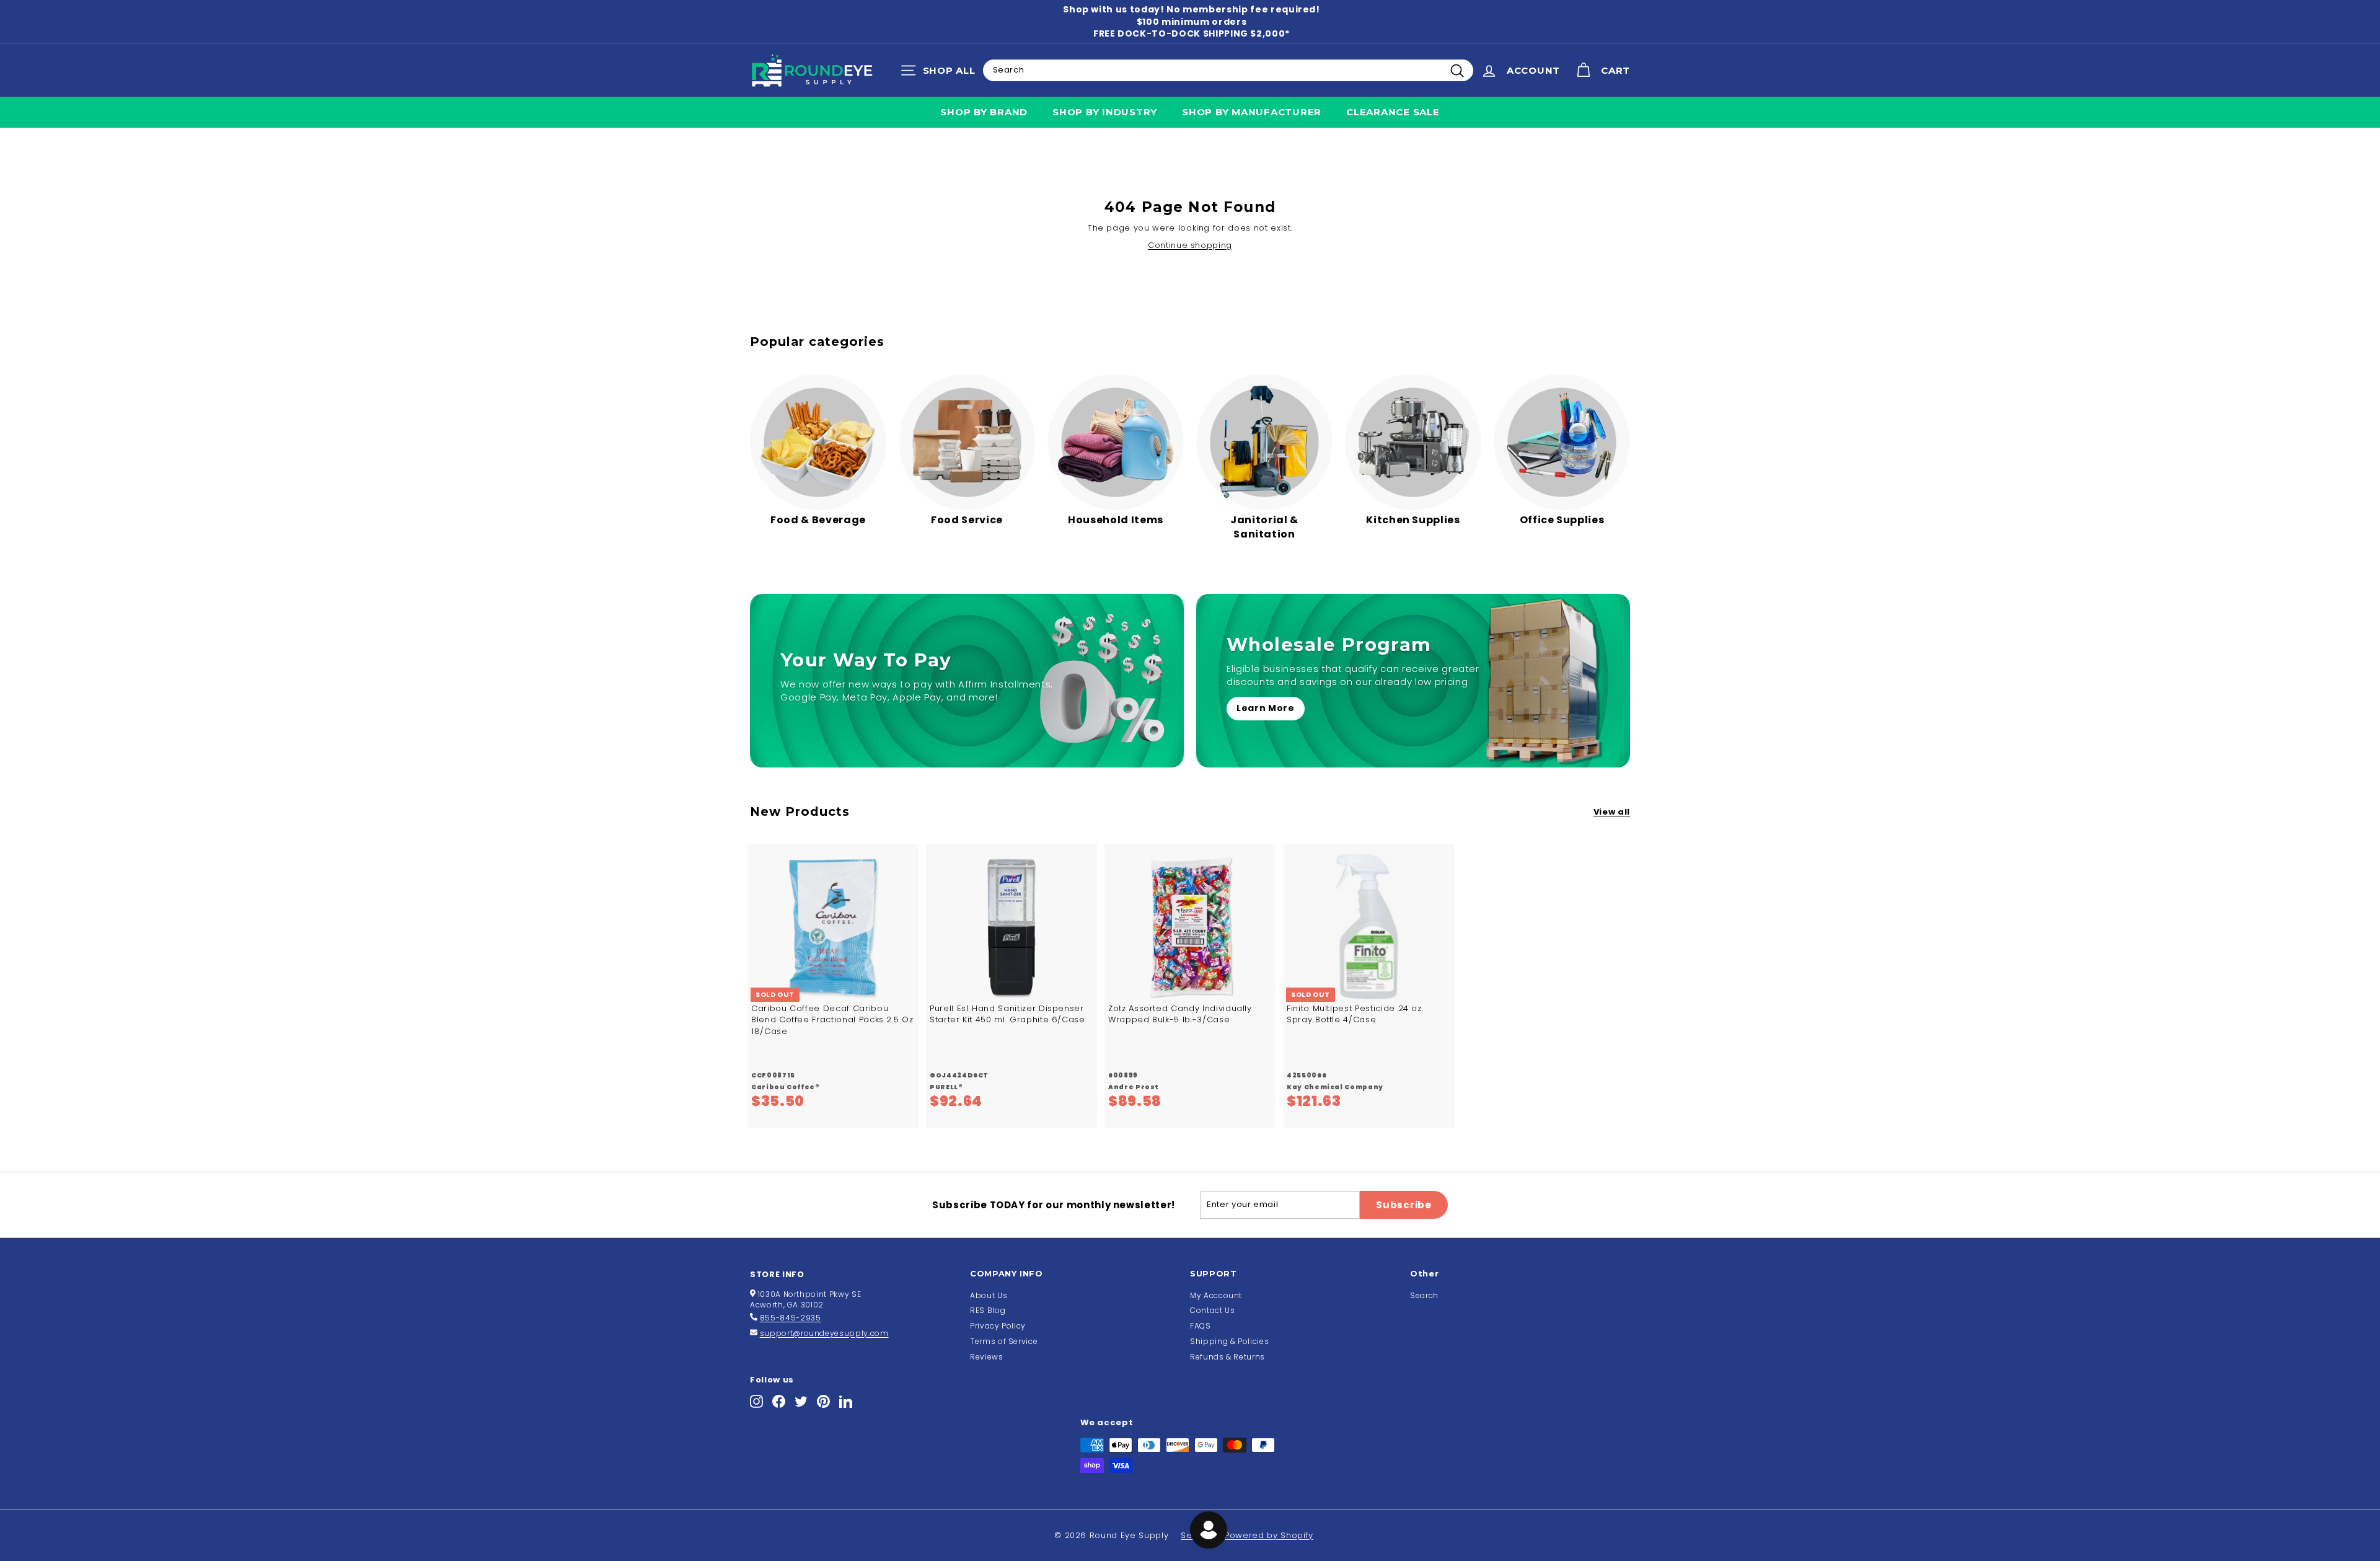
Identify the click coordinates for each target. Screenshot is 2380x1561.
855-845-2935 (791, 1318)
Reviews (987, 1357)
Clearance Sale (1393, 112)
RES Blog (988, 1310)
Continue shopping (1190, 245)
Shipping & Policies (1229, 1341)
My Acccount (1216, 1295)
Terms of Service (1004, 1341)
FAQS (1201, 1326)
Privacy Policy (998, 1326)
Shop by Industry (1105, 112)
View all (1612, 812)
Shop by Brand (984, 112)
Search (1424, 1295)
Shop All (941, 73)
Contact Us (1213, 1310)
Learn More (1266, 708)
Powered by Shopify (1269, 1535)
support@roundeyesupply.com (824, 1333)
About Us (989, 1295)
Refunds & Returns (1227, 1357)
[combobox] (1228, 70)
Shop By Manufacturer (1252, 112)
